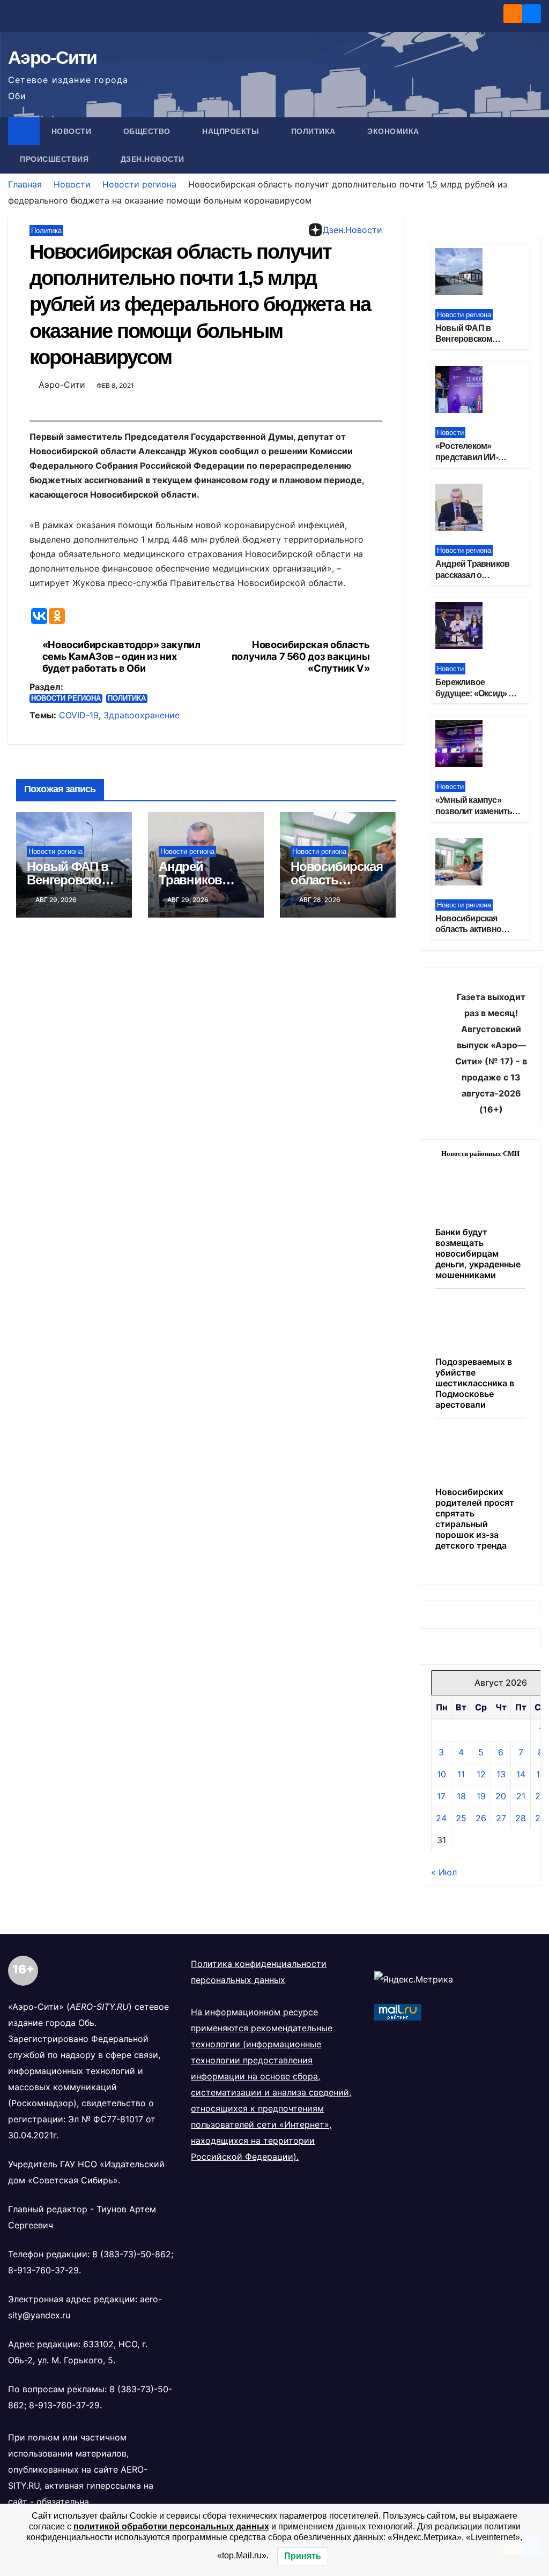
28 (521, 1818)
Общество (148, 131)
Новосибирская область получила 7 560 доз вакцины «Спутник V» (301, 656)
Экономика (394, 131)
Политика (315, 131)
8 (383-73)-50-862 (132, 2254)
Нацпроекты (232, 131)
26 (481, 1818)
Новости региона (139, 184)
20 (501, 1796)
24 (441, 1818)
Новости (73, 131)
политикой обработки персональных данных (171, 2526)
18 (461, 1796)
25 (461, 1818)
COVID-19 (79, 715)
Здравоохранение (142, 715)
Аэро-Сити (53, 57)
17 (441, 1796)
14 (521, 1774)
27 (501, 1818)
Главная (25, 184)
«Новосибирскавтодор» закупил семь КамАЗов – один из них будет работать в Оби (121, 656)
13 (501, 1774)
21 (521, 1796)
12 (481, 1774)
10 (442, 1774)
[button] (533, 145)
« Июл (444, 1872)
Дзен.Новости (153, 159)
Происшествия (55, 159)
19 (481, 1796)
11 (461, 1774)
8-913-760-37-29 (43, 2270)
